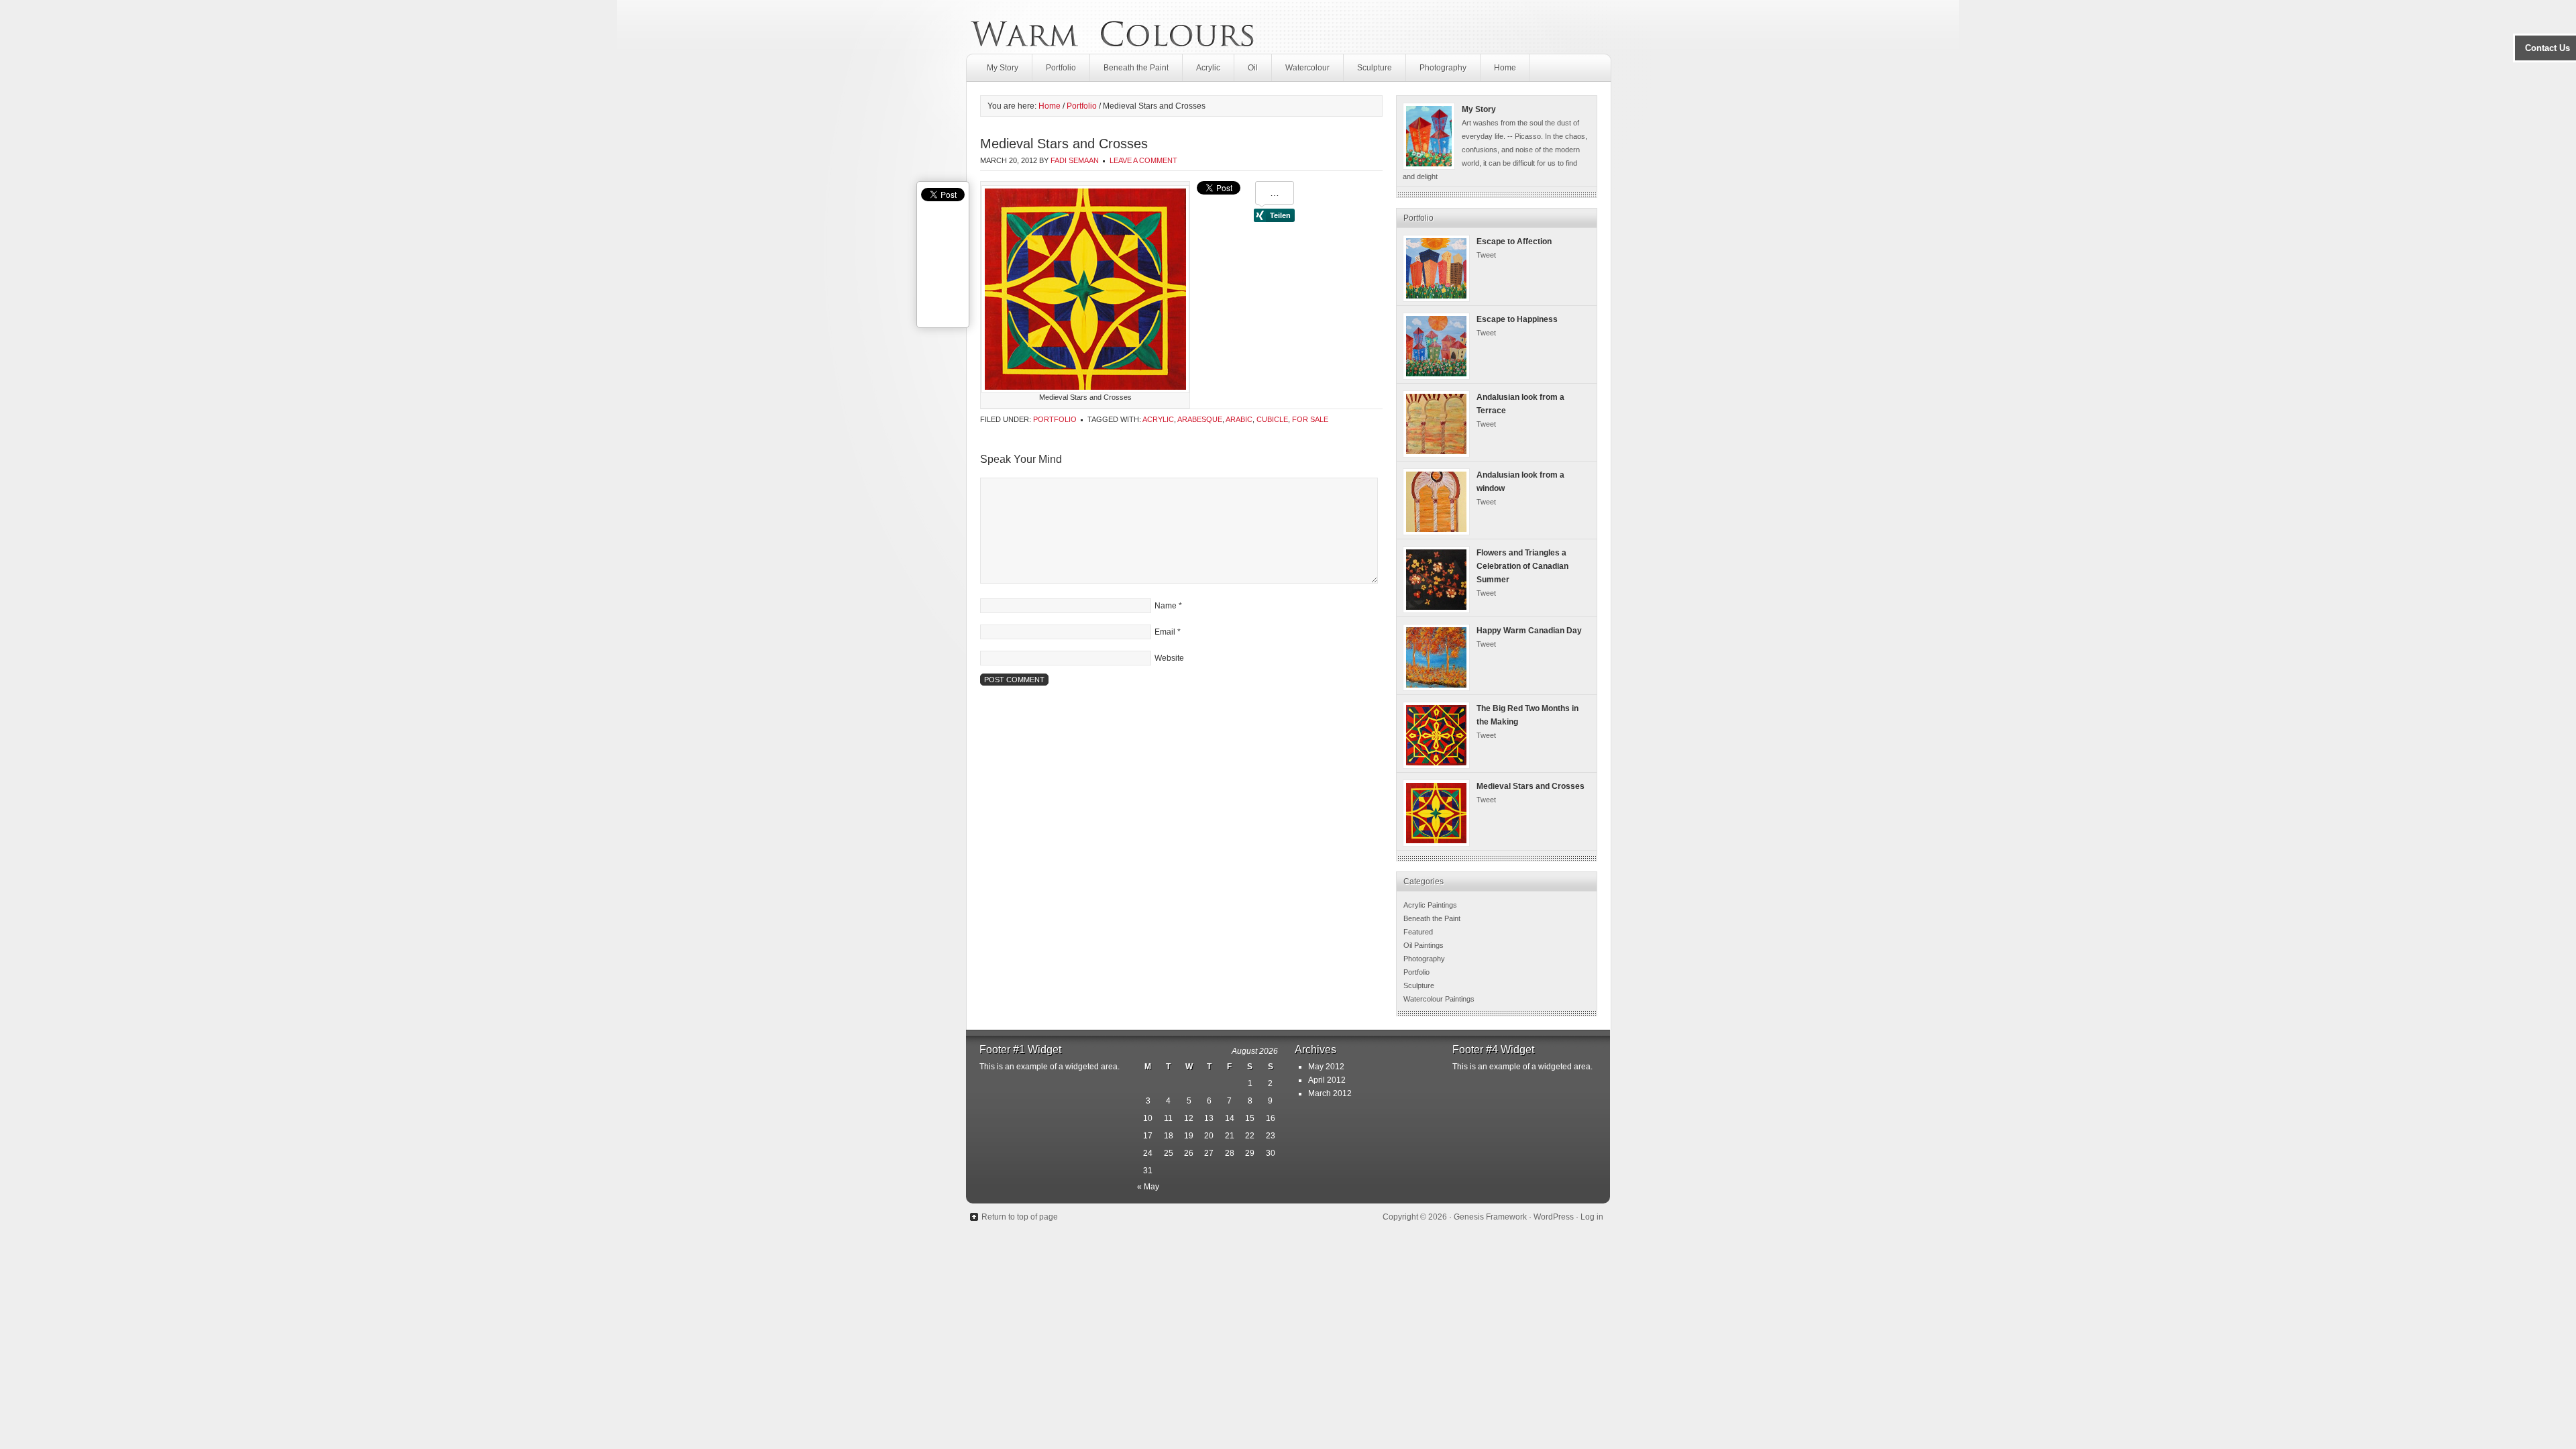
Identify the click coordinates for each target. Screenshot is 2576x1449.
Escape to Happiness (1517, 319)
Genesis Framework (1490, 1217)
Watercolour (1307, 68)
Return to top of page (1020, 1217)
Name (1166, 606)
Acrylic (1208, 68)
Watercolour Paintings (1439, 999)
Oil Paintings (1424, 945)
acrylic (1158, 419)
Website (1169, 658)
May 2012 (1326, 1067)
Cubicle (1272, 419)
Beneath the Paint (1136, 68)
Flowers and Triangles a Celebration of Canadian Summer (1522, 566)
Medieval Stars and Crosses (1531, 786)
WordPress (1554, 1217)
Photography (1443, 68)
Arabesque (1200, 419)
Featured (1418, 932)
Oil (1253, 68)
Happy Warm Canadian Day (1529, 631)
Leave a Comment (1143, 160)
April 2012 (1327, 1080)
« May (1148, 1187)
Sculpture (1375, 68)
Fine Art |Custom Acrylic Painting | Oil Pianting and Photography (1112, 27)
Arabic (1239, 419)
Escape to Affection (1514, 241)
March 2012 (1330, 1093)
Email (1165, 632)
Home (1505, 68)
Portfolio (1061, 68)
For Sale (1310, 419)
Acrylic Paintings (1430, 905)
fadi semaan (1075, 160)
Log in (1592, 1217)
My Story (1003, 68)
